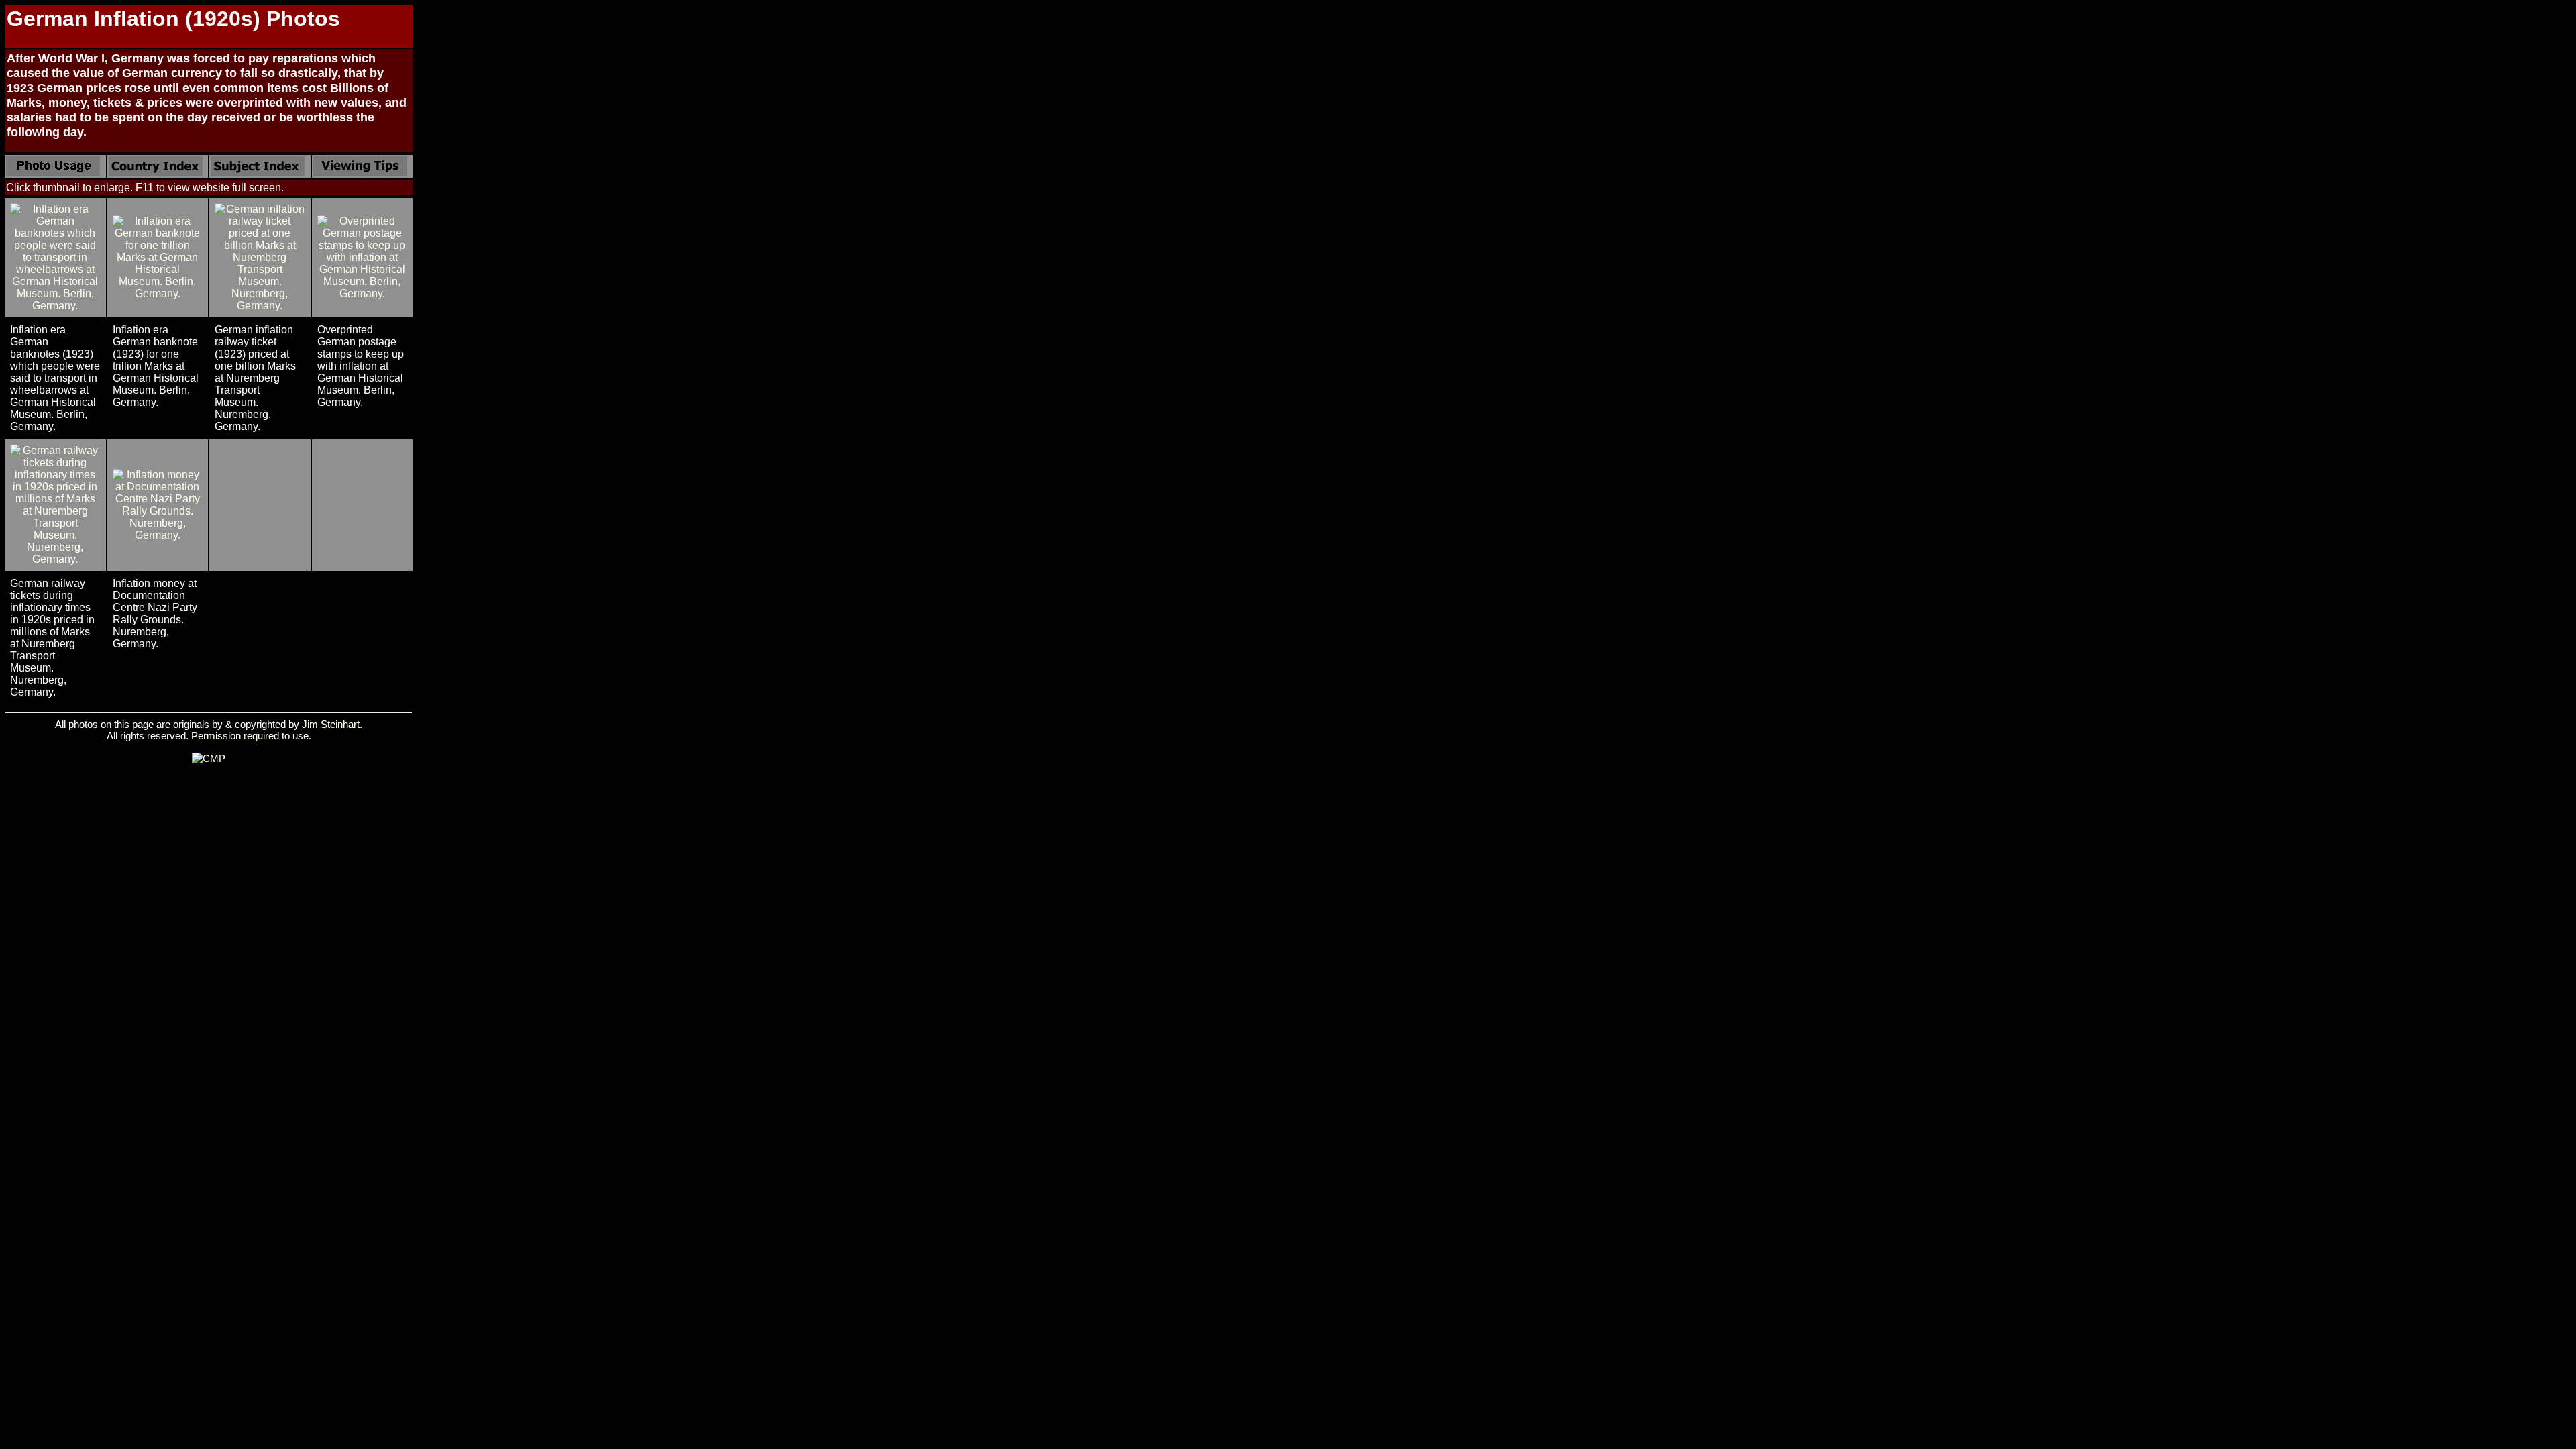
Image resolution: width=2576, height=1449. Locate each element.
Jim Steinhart (331, 724)
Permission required (235, 736)
